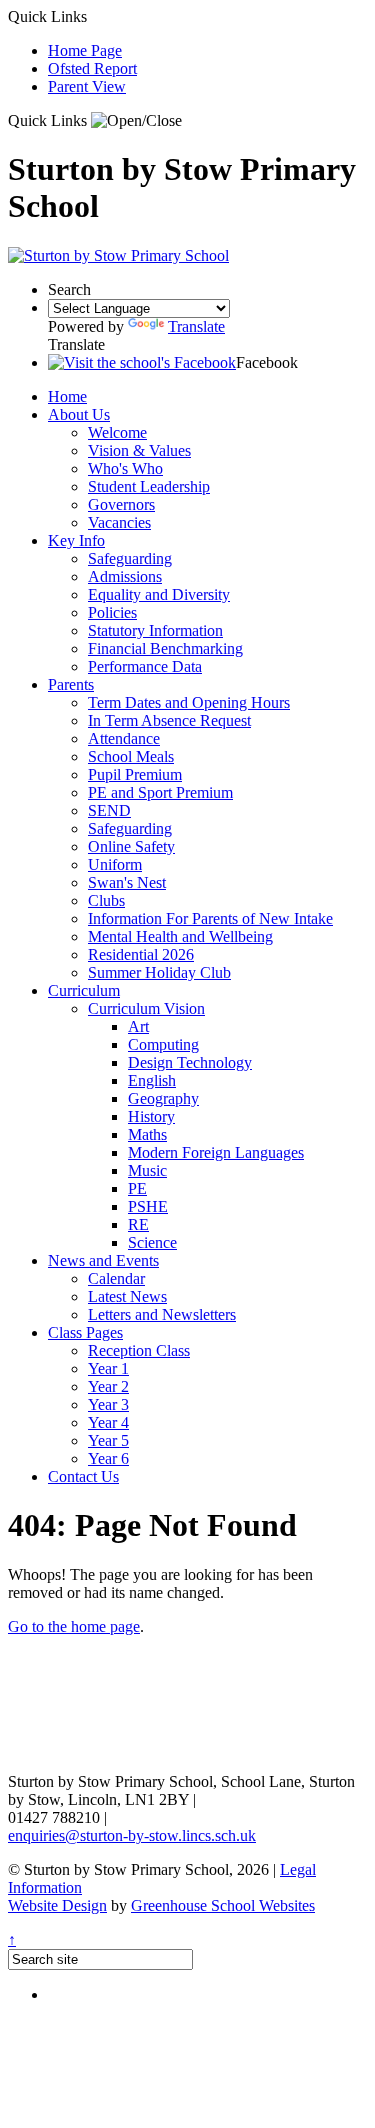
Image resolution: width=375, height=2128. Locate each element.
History (151, 1116)
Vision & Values (139, 450)
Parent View (87, 86)
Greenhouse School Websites (223, 1905)
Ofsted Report (92, 68)
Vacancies (119, 522)
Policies (112, 612)
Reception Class (139, 1350)
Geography (163, 1098)
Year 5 (108, 1440)
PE (137, 1188)
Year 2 (108, 1386)
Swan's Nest (127, 882)
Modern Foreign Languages (216, 1152)
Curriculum (84, 990)
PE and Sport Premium (160, 792)
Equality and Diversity (159, 594)
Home (67, 396)
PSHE (148, 1206)
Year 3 (108, 1404)
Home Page (85, 50)
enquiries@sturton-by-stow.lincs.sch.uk (132, 1835)
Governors (121, 504)
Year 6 (108, 1458)
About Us (79, 414)
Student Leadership (149, 486)
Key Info (76, 540)
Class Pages (85, 1332)
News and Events (103, 1260)
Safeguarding (130, 558)
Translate (196, 326)
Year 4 (108, 1422)
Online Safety (131, 846)
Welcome (117, 432)
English (152, 1080)
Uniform (115, 864)
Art (138, 1026)
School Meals (131, 756)
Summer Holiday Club (159, 972)
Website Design (57, 1905)
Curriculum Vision (146, 1008)
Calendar (116, 1278)
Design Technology (190, 1062)
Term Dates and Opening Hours (189, 702)
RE (138, 1224)
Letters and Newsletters (162, 1314)
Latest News (127, 1296)
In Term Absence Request (169, 720)
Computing (163, 1044)
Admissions (125, 576)
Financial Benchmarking (165, 648)
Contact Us (83, 1476)
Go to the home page (74, 1626)
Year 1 (108, 1368)
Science (152, 1242)
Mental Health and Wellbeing (180, 936)
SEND (109, 810)
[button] (136, 121)
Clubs (106, 900)
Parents (71, 684)
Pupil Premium (135, 774)
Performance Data (145, 666)
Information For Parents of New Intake (210, 918)
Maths (147, 1134)
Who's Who (125, 468)
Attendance (124, 738)
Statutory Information (155, 630)
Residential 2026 (141, 954)
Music (147, 1170)
